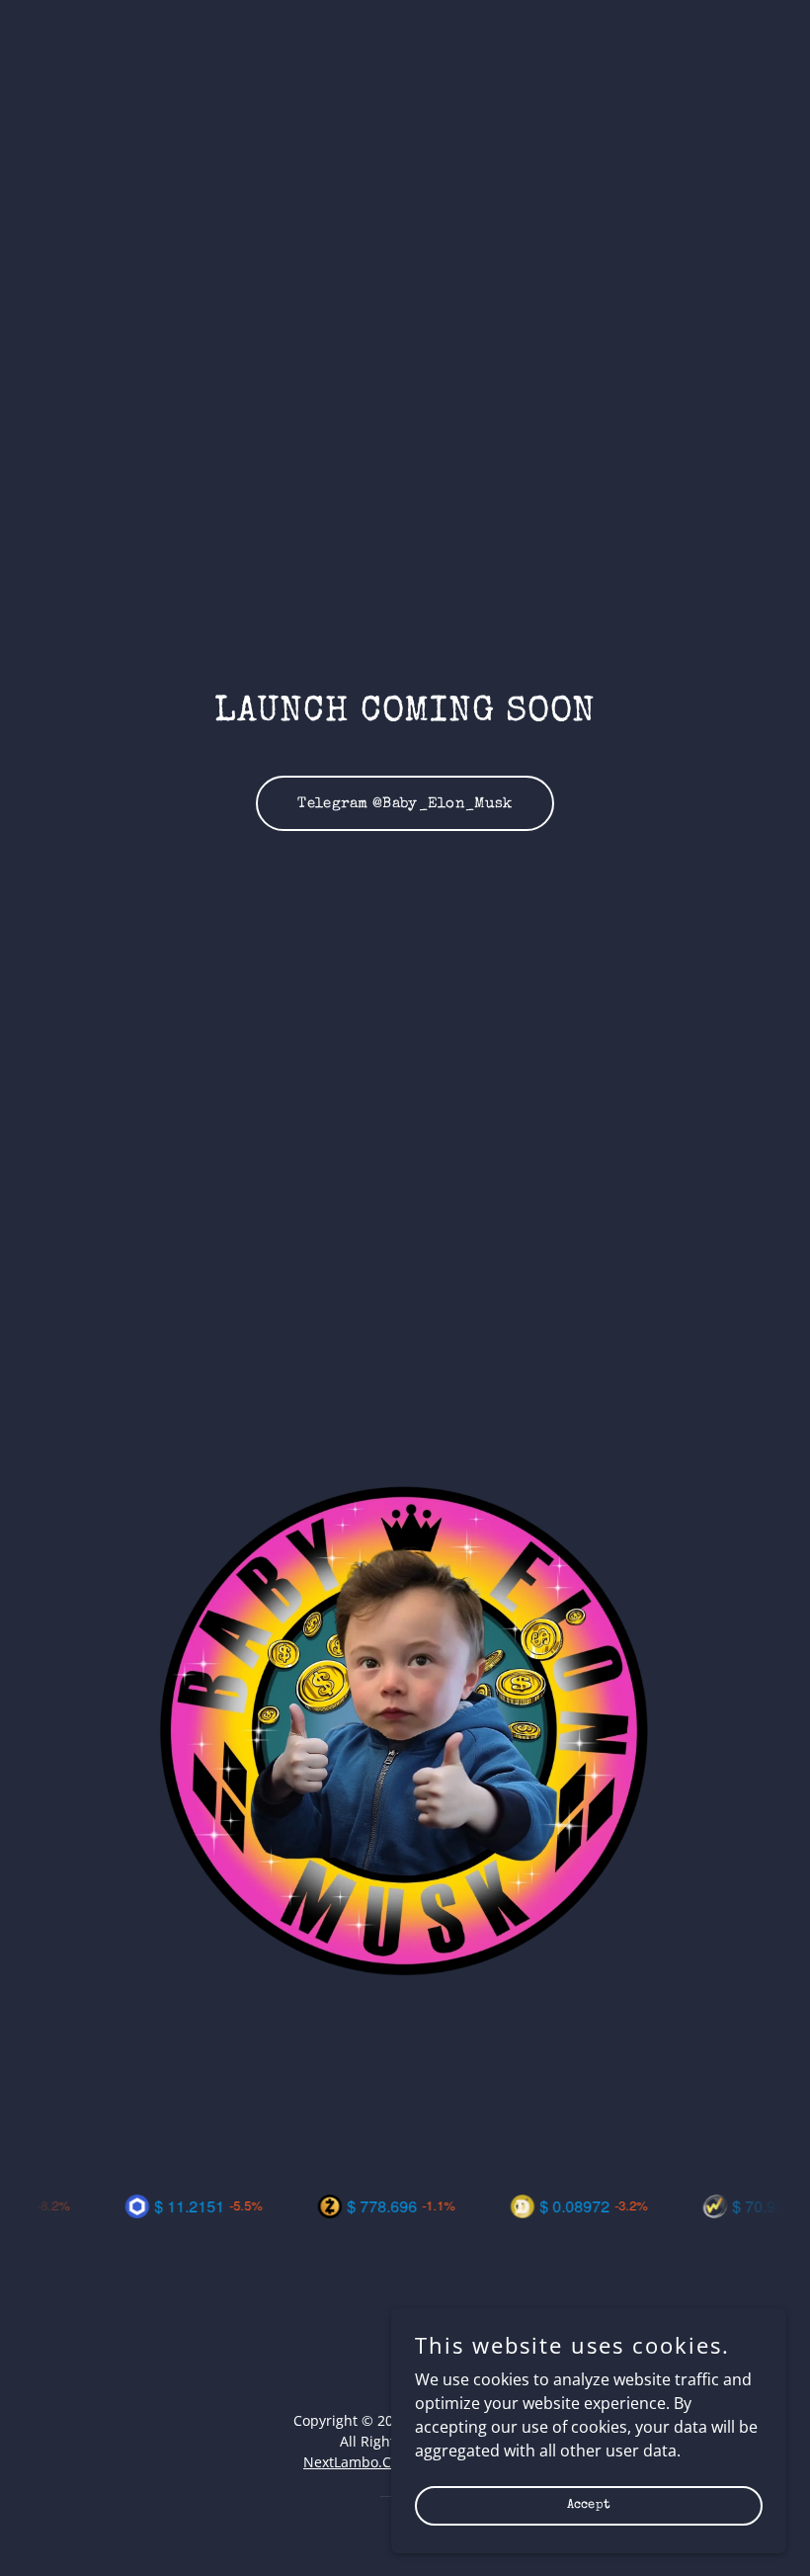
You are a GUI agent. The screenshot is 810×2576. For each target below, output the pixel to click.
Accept (589, 2505)
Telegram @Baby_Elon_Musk (405, 804)
